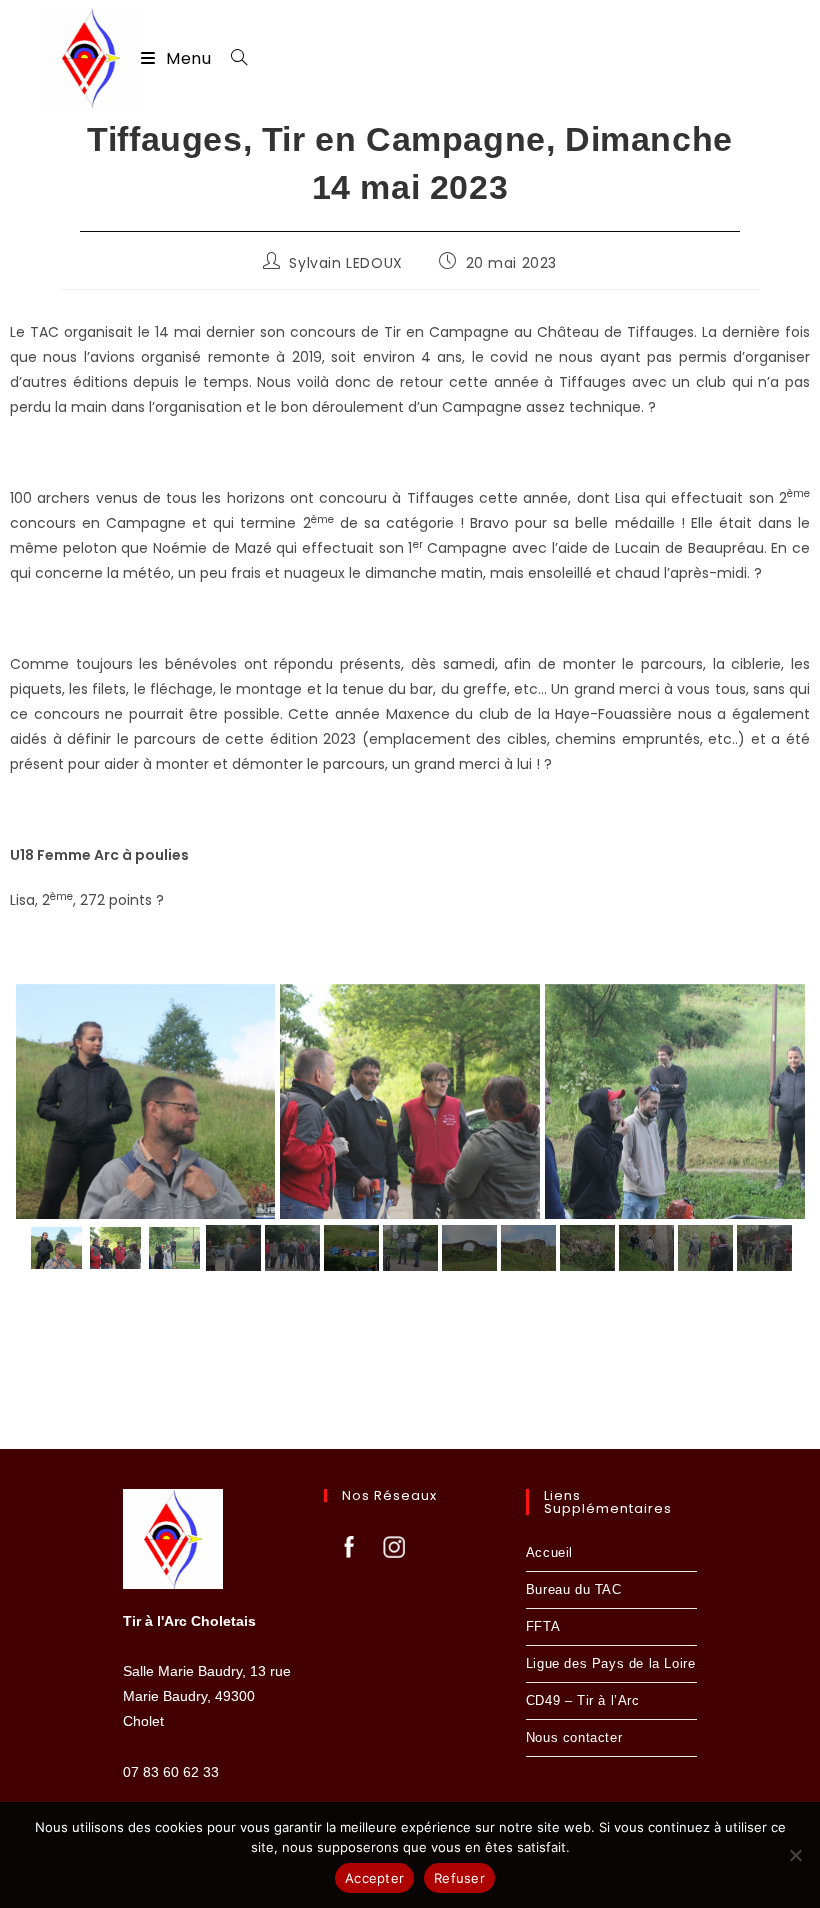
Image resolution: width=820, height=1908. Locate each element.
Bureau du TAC (574, 1589)
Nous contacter (574, 1737)
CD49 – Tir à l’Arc (583, 1700)
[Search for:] (232, 58)
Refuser (459, 1878)
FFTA (543, 1626)
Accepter (374, 1878)
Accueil (549, 1552)
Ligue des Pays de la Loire (611, 1663)
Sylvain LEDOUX (345, 263)
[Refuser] (795, 1855)
